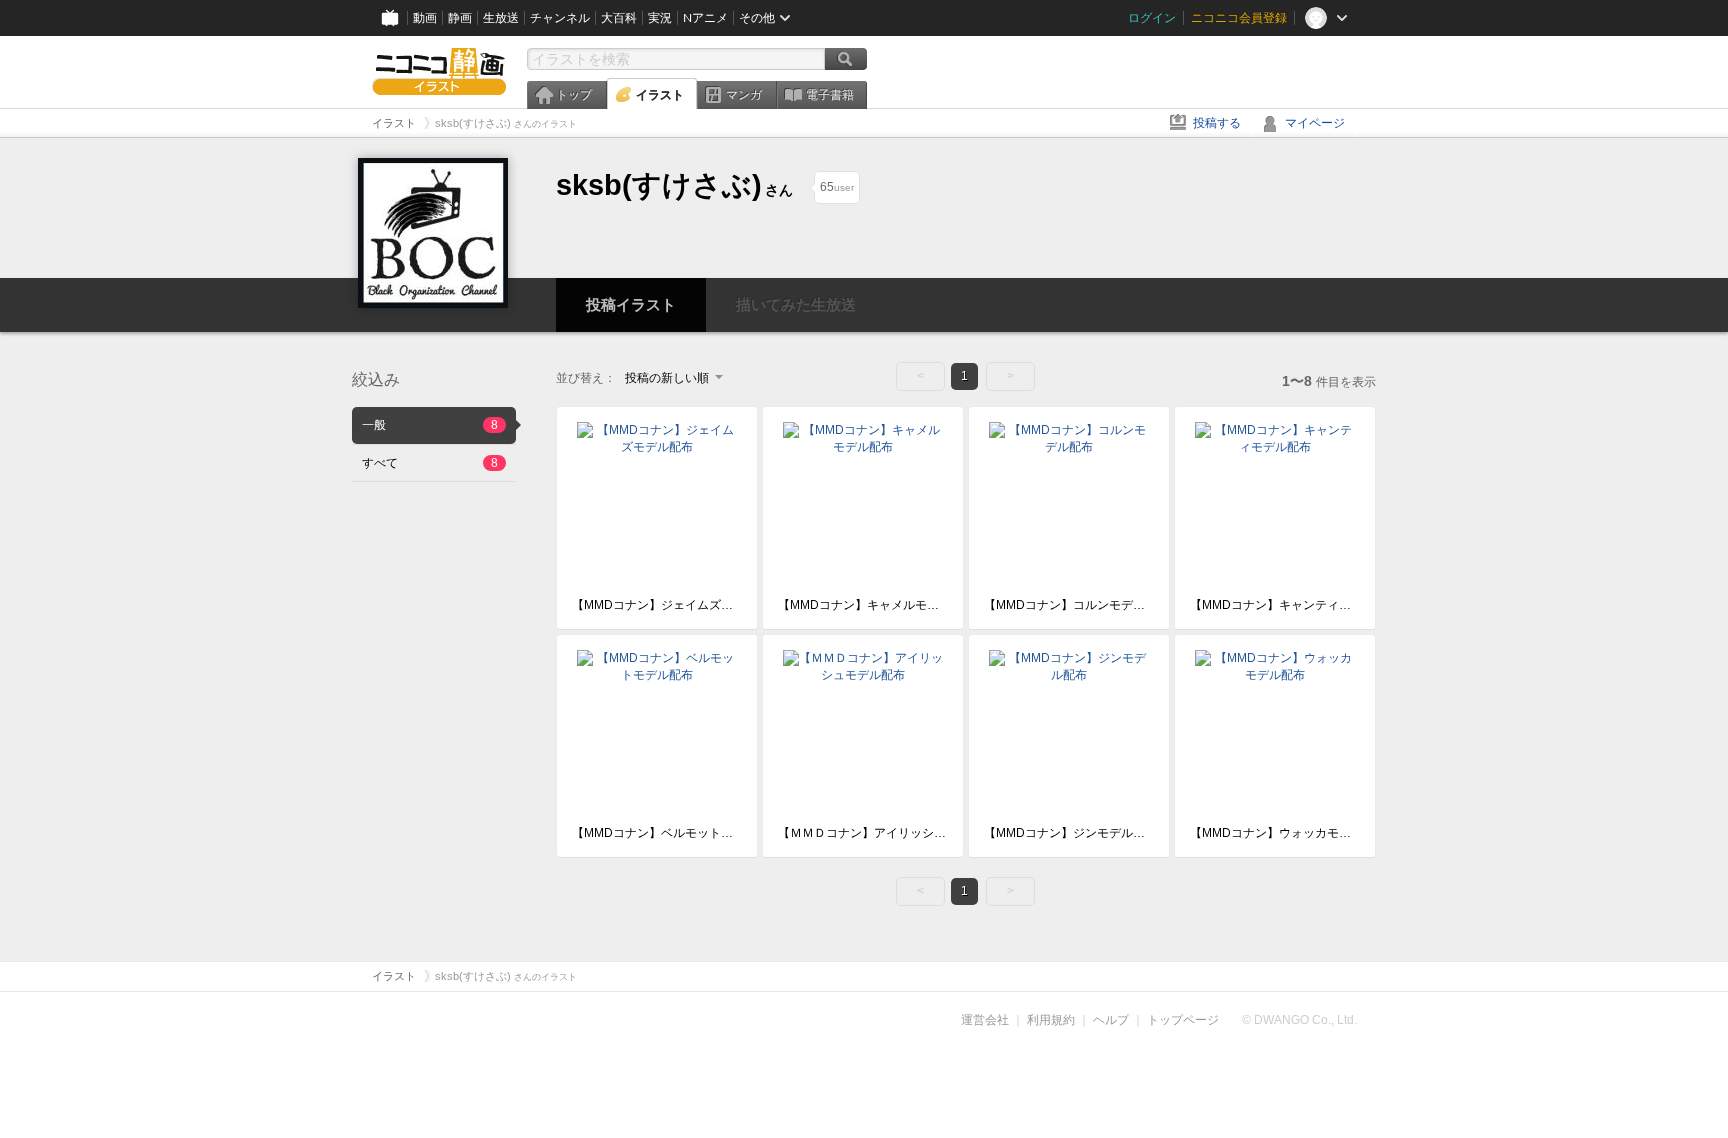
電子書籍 (830, 95)
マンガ (744, 95)
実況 (660, 18)
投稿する (1217, 123)
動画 (425, 18)
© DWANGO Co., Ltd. (1299, 1020)
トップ (574, 95)
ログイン (1152, 18)
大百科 (619, 18)
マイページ (1315, 123)
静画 (460, 18)
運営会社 (985, 1020)
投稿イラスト (631, 304)
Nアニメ (705, 18)
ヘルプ (1111, 1020)
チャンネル (560, 18)
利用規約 (1051, 1020)
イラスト (660, 95)
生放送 (501, 18)
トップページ (1183, 1020)
